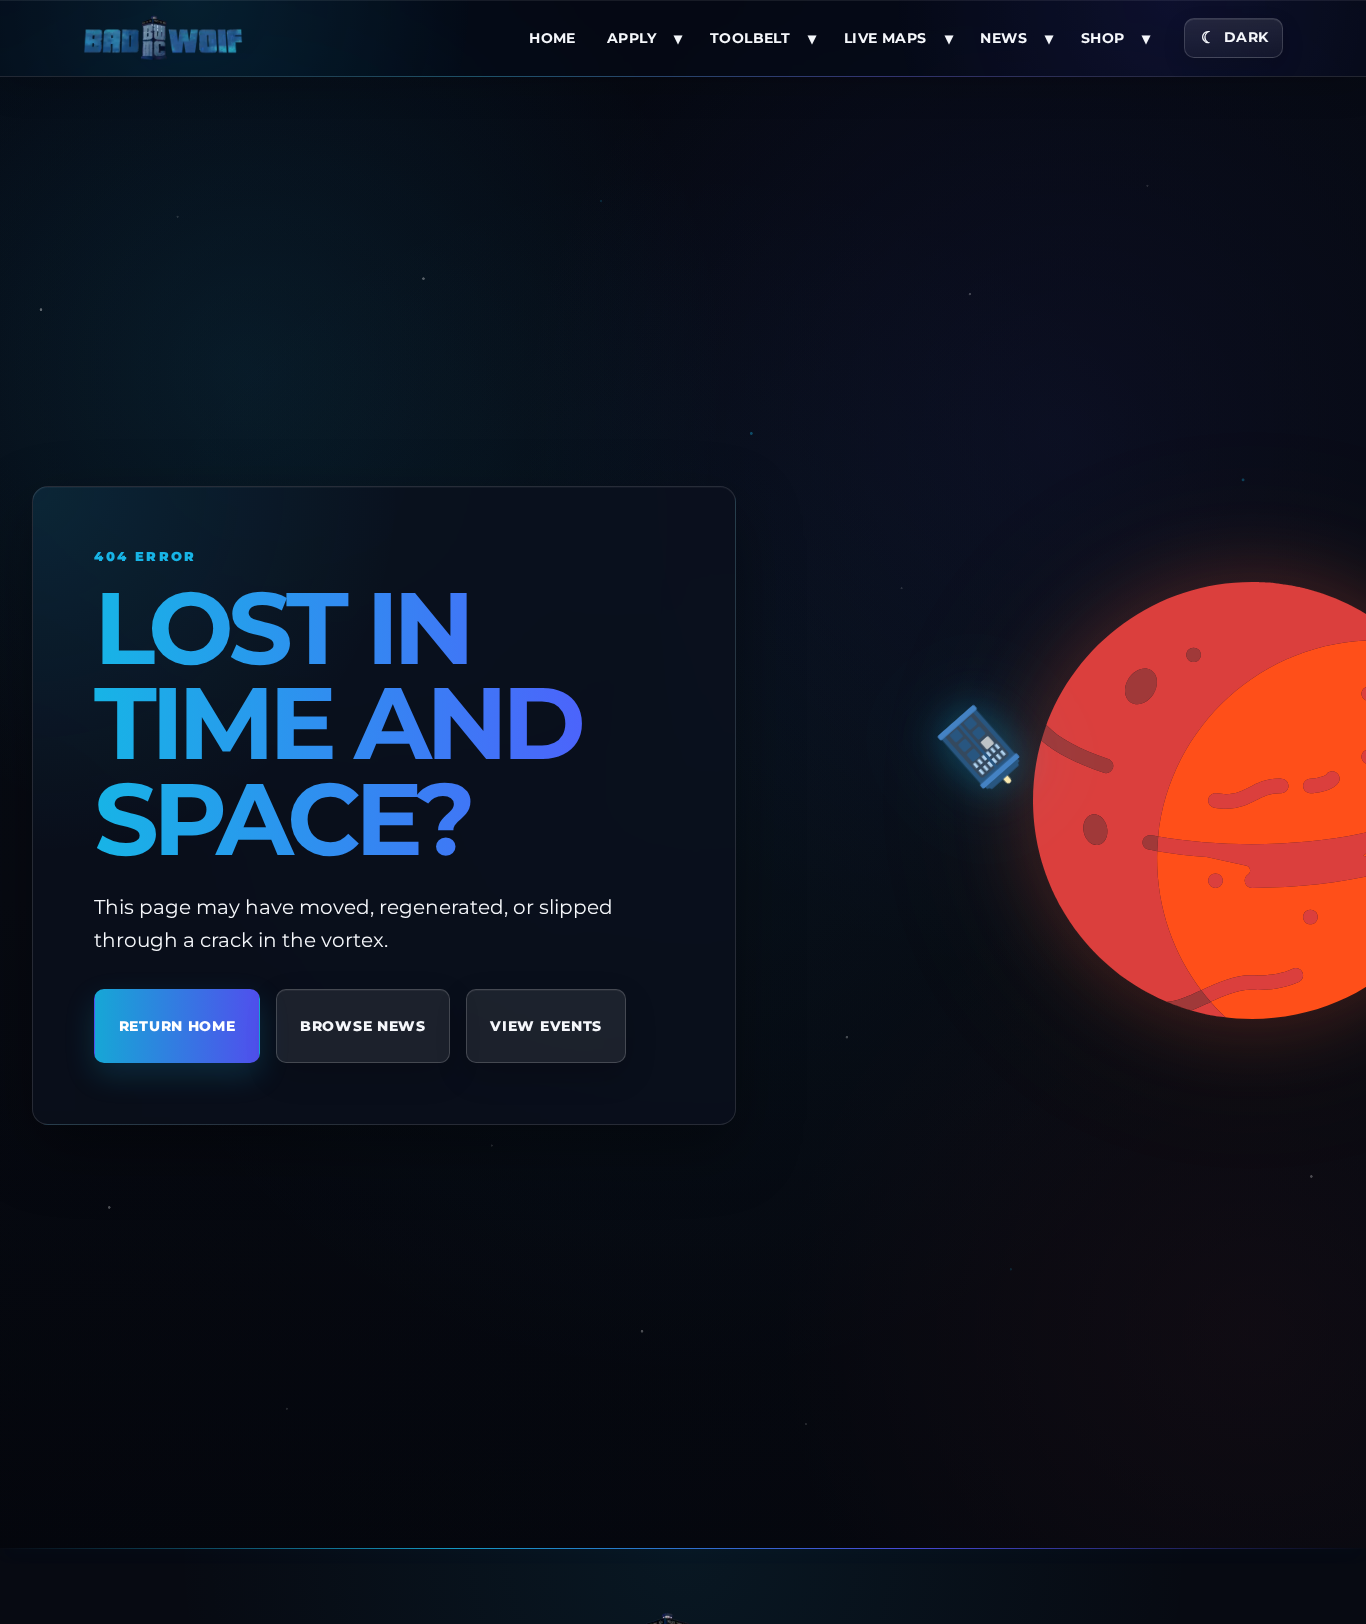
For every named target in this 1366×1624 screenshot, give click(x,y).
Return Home (177, 1026)
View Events (546, 1026)
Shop (1103, 38)
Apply (631, 38)
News (1003, 38)
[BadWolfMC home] (163, 37)
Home (552, 38)
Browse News (363, 1026)
